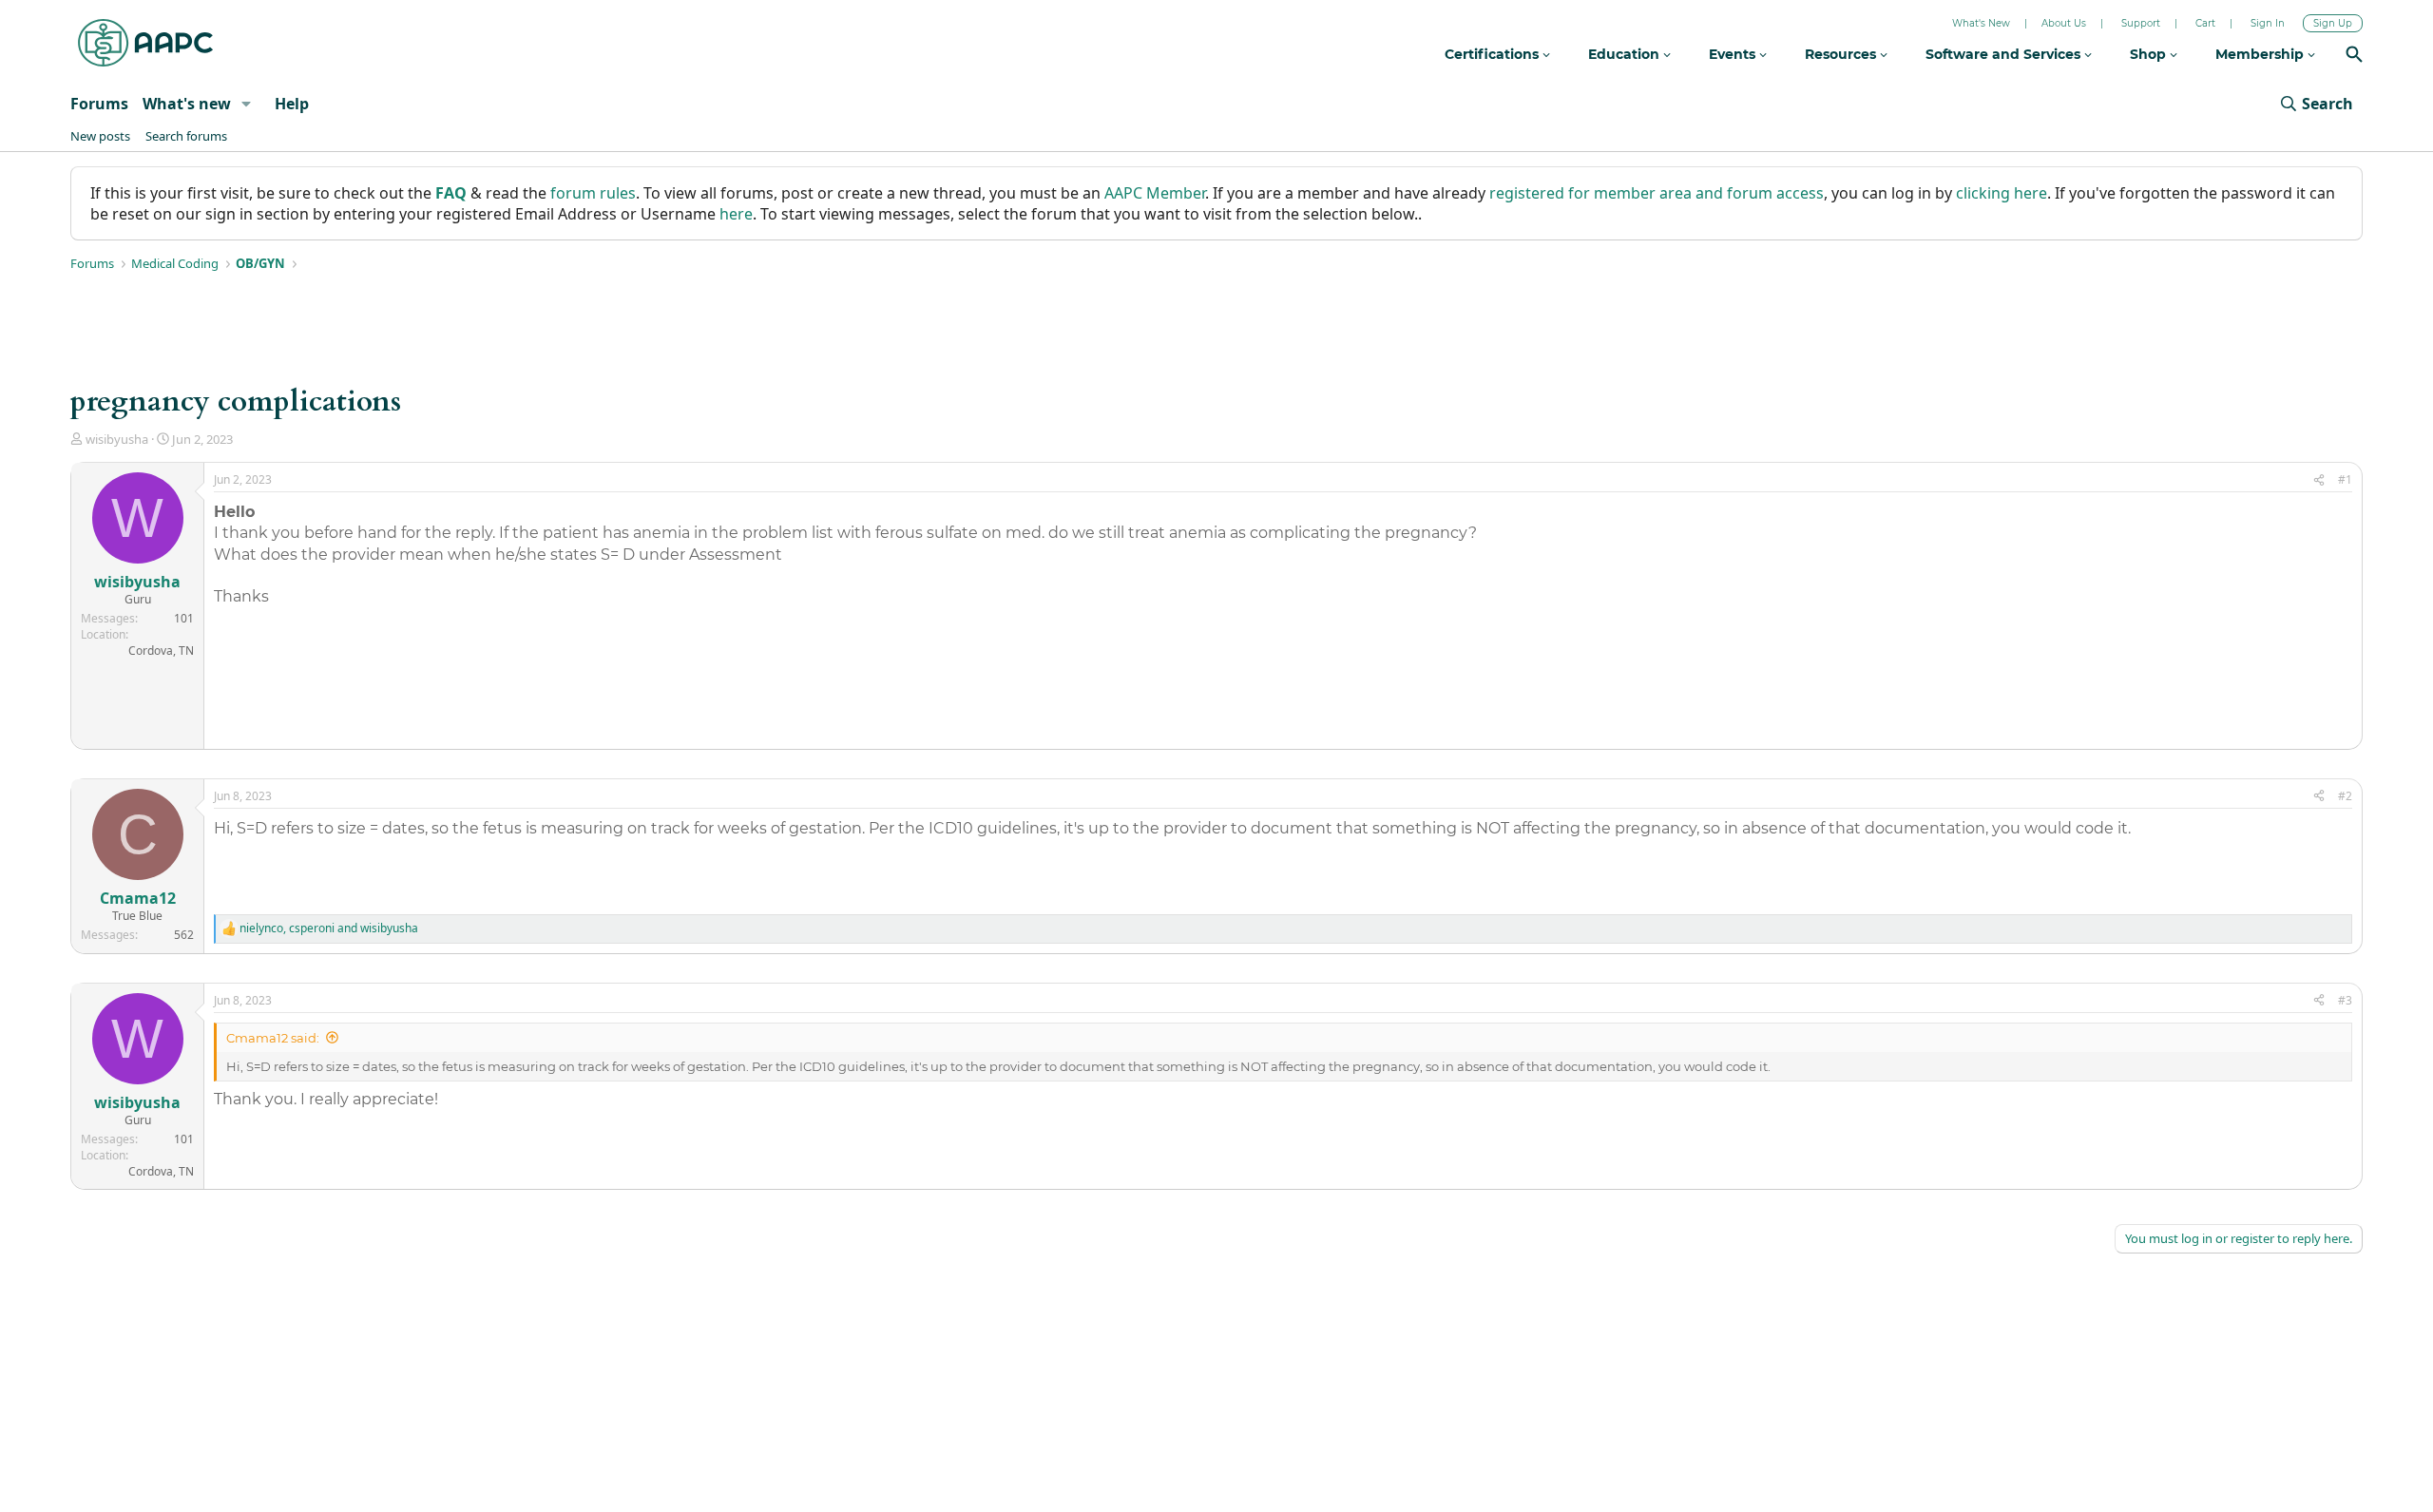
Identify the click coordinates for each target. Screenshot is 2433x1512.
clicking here (2002, 193)
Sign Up (2333, 23)
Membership (2261, 54)
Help (292, 104)
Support (2141, 23)
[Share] (2319, 480)
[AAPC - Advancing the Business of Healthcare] (145, 43)
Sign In (2268, 23)
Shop (2150, 54)
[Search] (2354, 57)
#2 (2345, 796)
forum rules (593, 193)
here (736, 214)
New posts (100, 136)
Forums (99, 104)
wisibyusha (117, 439)
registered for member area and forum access (1657, 193)
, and (329, 928)
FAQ (451, 193)
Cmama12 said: (273, 1038)
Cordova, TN (161, 651)
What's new (187, 104)
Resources (1842, 54)
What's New (1981, 23)
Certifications (1494, 54)
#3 (2345, 1000)
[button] (247, 104)
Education (1626, 54)
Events (1734, 54)
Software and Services (2005, 54)
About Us (2064, 23)
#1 (2345, 479)
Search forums (186, 136)
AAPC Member (1155, 193)
